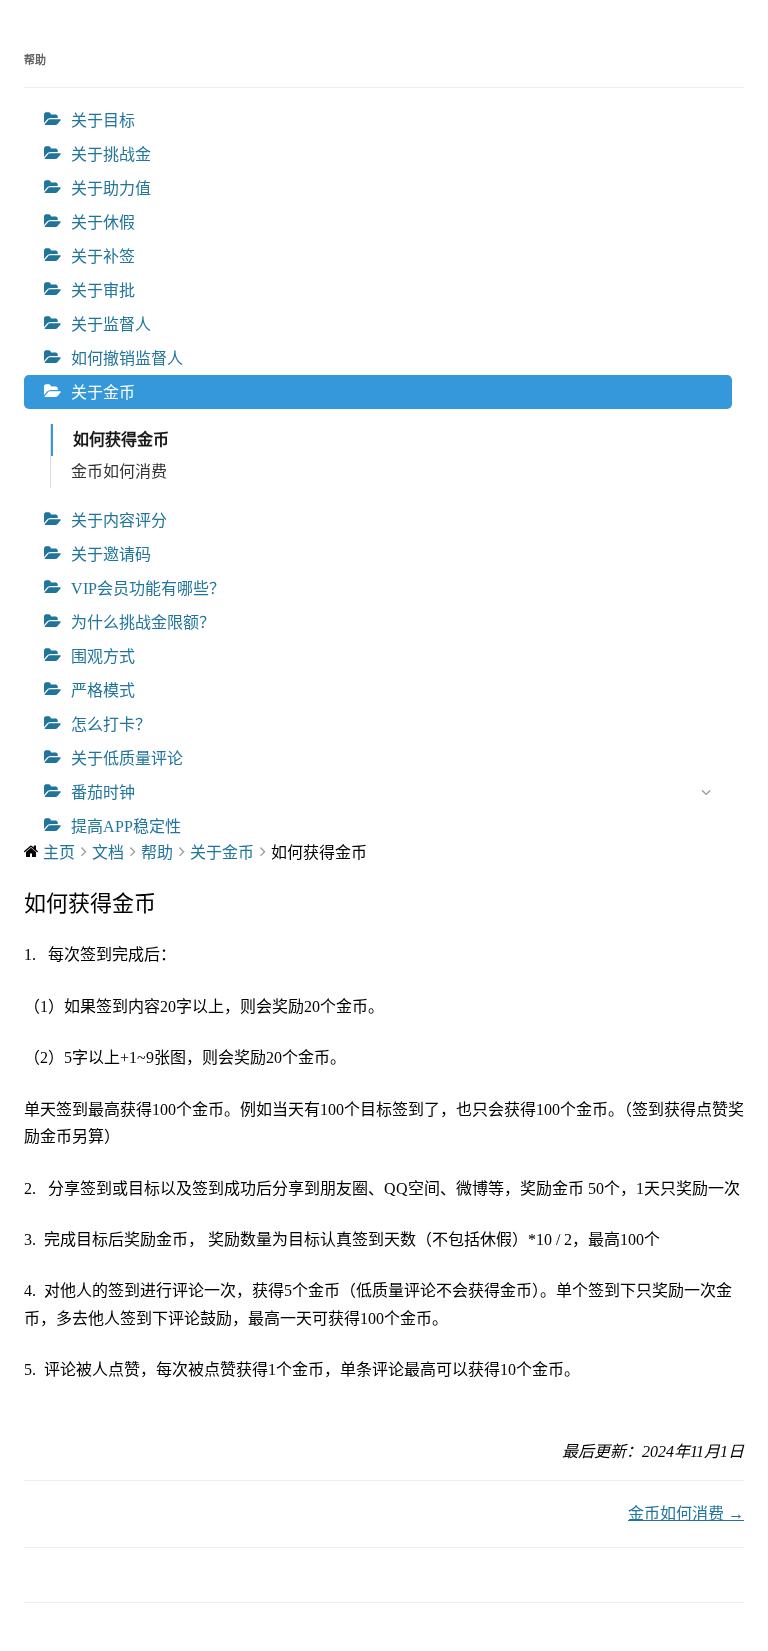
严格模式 (103, 690)
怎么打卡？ (111, 724)
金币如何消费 (119, 471)
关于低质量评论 (127, 758)
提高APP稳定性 (126, 826)
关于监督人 (111, 324)
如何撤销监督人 (127, 358)
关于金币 (103, 392)
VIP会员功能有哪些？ (148, 588)
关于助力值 (111, 188)
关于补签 (103, 256)
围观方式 (103, 656)
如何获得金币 (121, 439)
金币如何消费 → (686, 1513)
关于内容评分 (119, 520)
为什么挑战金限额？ (143, 622)
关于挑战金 (111, 154)
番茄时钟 (103, 792)
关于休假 (103, 222)
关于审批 (103, 290)
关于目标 (103, 120)
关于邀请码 (111, 554)
